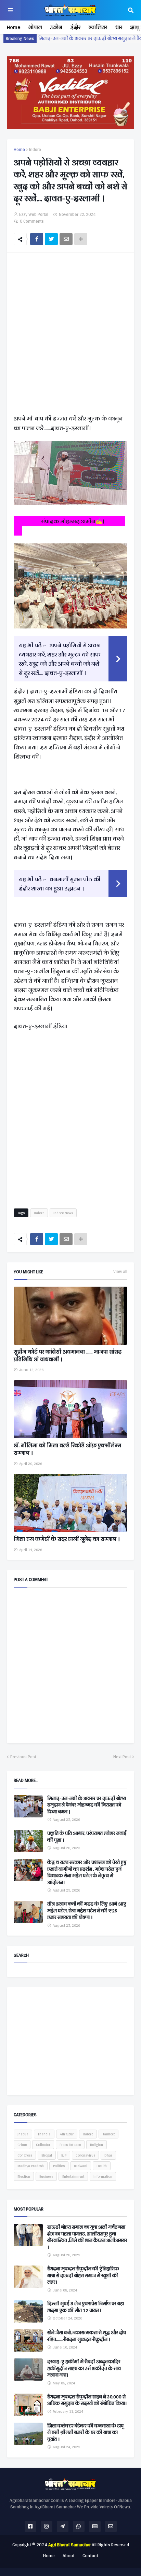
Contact (90, 2556)
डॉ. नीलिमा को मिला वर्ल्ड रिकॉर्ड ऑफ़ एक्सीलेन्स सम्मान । (67, 1449)
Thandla (44, 2134)
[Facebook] (37, 239)
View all (120, 1272)
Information (103, 2176)
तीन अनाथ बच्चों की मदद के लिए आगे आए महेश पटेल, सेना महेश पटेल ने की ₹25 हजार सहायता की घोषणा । (87, 1911)
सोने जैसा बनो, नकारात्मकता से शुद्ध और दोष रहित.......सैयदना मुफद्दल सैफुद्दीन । (87, 2336)
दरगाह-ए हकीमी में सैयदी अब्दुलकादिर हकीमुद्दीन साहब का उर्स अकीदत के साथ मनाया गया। (84, 2369)
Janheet (108, 2134)
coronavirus (85, 2155)
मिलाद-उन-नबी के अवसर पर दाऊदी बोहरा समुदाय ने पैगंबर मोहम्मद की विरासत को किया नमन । (87, 1805)
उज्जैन (56, 27)
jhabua (23, 2134)
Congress (25, 2155)
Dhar (108, 2155)
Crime (22, 2145)
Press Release (70, 2145)
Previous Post (23, 1757)
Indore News (63, 1213)
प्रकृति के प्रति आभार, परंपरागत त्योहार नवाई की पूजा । (87, 1837)
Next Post (122, 1757)
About (69, 2556)
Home (14, 27)
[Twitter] (51, 239)
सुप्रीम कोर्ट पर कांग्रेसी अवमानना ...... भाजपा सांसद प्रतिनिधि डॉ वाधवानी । (68, 1356)
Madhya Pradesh (31, 2166)
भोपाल (35, 27)
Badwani (81, 2166)
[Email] (66, 239)
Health (102, 2166)
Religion (97, 2145)
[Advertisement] (70, 335)
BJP (64, 2155)
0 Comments (32, 221)
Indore (35, 150)
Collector (43, 2145)
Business (46, 2176)
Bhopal (47, 2155)
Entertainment (73, 2176)
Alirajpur (67, 2134)
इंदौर (75, 27)
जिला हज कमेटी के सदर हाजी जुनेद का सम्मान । (67, 1539)
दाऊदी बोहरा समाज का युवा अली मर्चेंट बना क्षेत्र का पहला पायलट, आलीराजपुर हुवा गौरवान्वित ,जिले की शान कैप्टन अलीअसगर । (87, 2237)
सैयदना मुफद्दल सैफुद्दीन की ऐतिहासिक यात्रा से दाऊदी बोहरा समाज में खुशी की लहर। (83, 2276)
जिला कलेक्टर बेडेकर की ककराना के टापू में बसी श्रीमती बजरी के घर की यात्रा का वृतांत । (85, 2433)
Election (24, 2176)
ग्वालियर (98, 27)
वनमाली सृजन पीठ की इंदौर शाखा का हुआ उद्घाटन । (60, 884)
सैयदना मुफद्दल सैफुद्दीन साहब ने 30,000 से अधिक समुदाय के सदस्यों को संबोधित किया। (87, 2400)
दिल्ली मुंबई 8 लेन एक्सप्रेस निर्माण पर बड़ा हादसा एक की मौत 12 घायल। (86, 2307)
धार (119, 27)
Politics (59, 2166)
